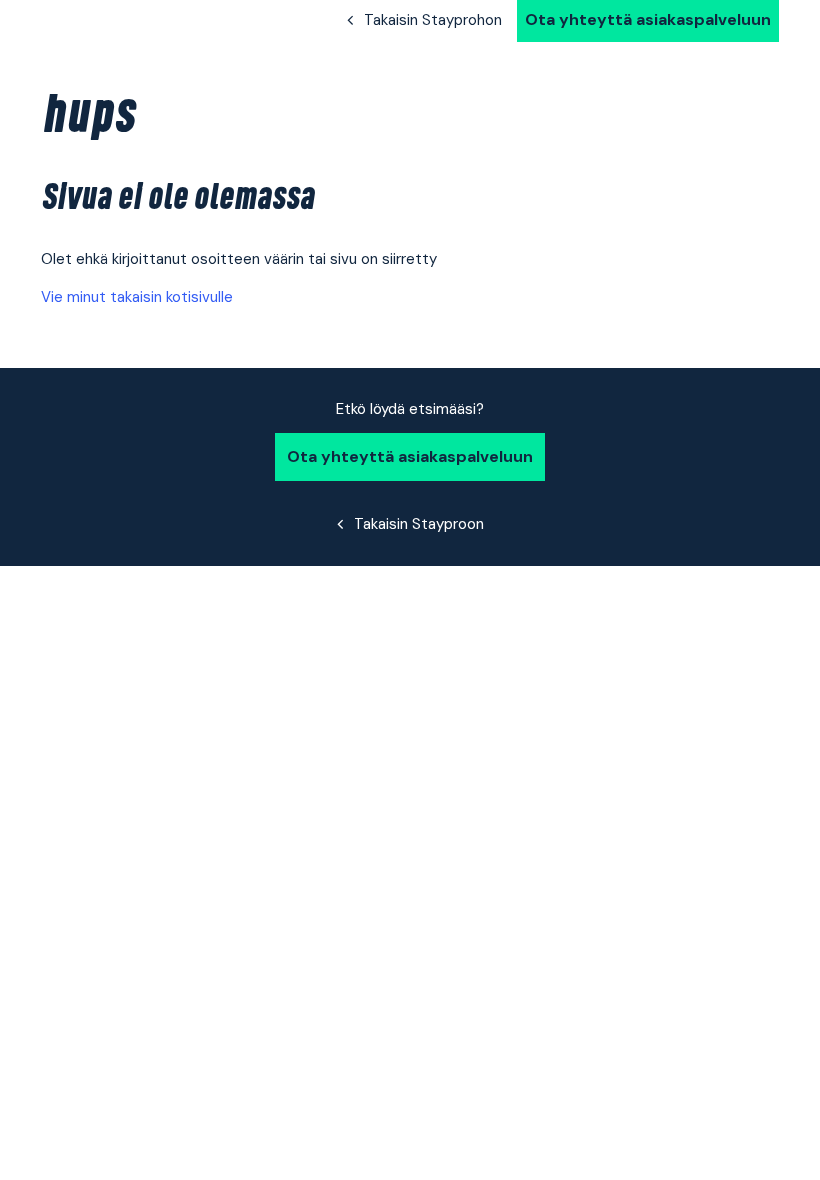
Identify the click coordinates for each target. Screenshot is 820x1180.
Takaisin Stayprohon (433, 20)
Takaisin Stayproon (419, 524)
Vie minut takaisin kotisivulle (137, 297)
